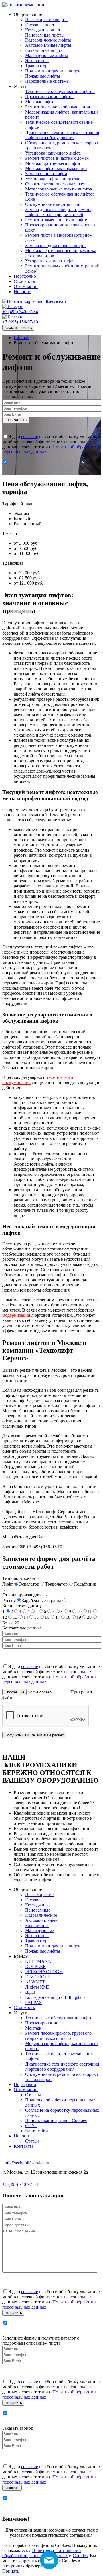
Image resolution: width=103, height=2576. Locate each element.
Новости (22, 2136)
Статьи (32, 2141)
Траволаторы (38, 1941)
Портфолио (25, 2084)
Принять (11, 2571)
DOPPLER (36, 1966)
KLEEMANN (38, 1961)
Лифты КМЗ (37, 1987)
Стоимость (24, 2008)
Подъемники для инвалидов (53, 1946)
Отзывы (33, 2095)
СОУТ (31, 2126)
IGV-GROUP (38, 1977)
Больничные (37, 1925)
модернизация (16, 1315)
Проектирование (42, 2023)
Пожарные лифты (43, 1951)
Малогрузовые (39, 1931)
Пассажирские (39, 1895)
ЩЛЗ (30, 1992)
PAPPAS (33, 2002)
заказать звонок (18, 328)
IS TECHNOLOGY (44, 1972)
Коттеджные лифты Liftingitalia (55, 1997)
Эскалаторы (37, 1936)
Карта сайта (37, 2131)
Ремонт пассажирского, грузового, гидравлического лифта (59, 2036)
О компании (26, 2090)
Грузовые (34, 1900)
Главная (21, 338)
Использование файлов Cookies (56, 2120)
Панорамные (38, 1910)
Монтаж (33, 2028)
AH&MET (35, 1982)
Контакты (23, 2146)
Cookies (80, 2556)
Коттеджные (37, 1905)
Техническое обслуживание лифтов (60, 2018)
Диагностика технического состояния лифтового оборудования (62, 2067)
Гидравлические (41, 1915)
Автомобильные (41, 1920)
